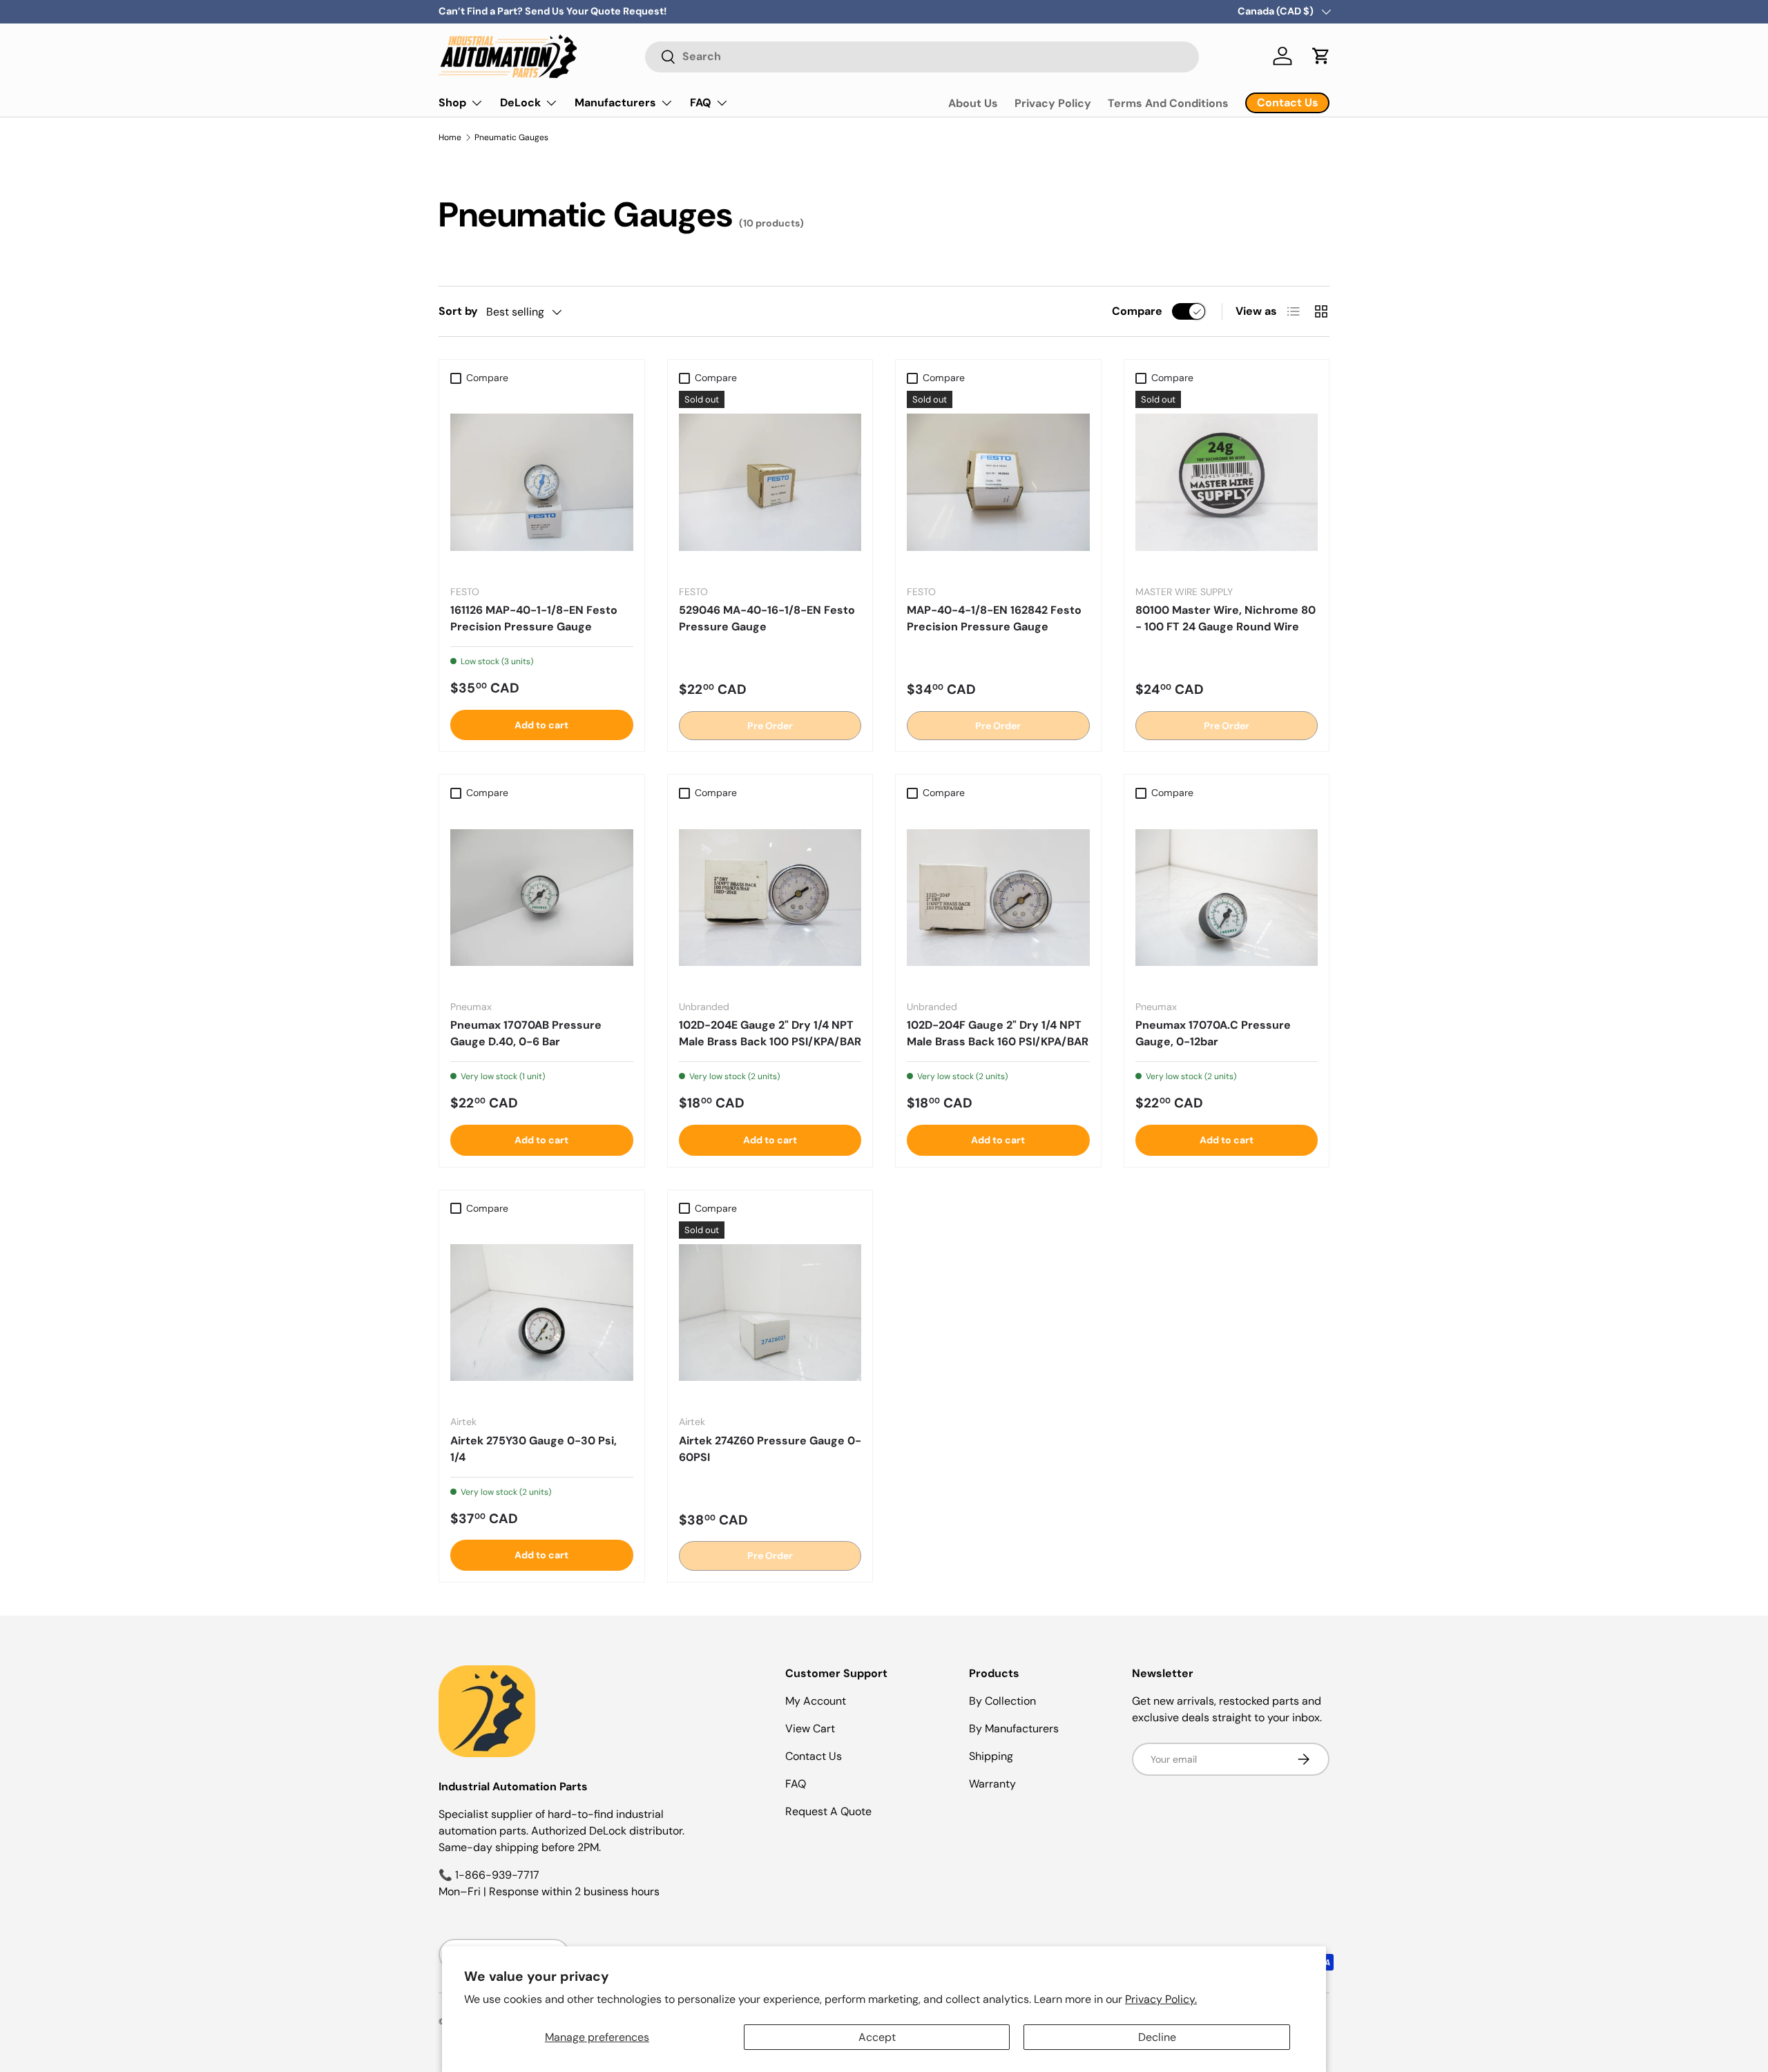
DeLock (520, 103)
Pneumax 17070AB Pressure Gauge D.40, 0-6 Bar (526, 1033)
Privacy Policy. (1161, 1999)
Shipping (991, 1756)
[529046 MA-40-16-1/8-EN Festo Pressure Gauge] (770, 482)
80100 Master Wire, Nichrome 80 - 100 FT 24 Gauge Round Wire (1226, 618)
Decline (1157, 2037)
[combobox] (922, 56)
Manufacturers (615, 103)
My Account (816, 1701)
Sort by (458, 311)
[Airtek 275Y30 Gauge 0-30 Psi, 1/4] (542, 1313)
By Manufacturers (1014, 1729)
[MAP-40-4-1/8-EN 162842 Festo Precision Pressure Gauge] (998, 482)
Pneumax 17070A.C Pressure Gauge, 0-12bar (1213, 1033)
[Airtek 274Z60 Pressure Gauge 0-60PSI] (770, 1313)
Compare (1137, 311)
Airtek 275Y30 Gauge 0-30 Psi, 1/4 (534, 1449)
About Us (973, 103)
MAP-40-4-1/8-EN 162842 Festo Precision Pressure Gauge (994, 618)
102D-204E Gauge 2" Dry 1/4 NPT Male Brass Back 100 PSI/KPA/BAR (770, 1033)
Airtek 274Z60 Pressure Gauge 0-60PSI (770, 1449)
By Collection (1002, 1701)
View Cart (810, 1729)
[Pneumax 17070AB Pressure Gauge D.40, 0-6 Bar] (542, 898)
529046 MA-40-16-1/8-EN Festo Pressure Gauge (767, 618)
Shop (452, 103)
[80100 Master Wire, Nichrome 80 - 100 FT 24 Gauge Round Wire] (1227, 482)
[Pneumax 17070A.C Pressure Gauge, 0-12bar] (1227, 898)
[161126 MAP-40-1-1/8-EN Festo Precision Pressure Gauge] (542, 482)
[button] (1321, 56)
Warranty (992, 1784)
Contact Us (814, 1756)
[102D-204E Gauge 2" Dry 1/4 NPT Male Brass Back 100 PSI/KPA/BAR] (770, 898)
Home (450, 137)
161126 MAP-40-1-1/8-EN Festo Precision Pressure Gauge (534, 618)
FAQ (701, 103)
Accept (877, 2037)
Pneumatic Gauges (511, 137)
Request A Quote (828, 1811)
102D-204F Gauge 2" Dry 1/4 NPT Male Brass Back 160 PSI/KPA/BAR (998, 1033)
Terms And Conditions (1168, 103)
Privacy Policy (1053, 103)
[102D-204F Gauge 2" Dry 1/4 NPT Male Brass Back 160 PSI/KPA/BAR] (998, 898)
